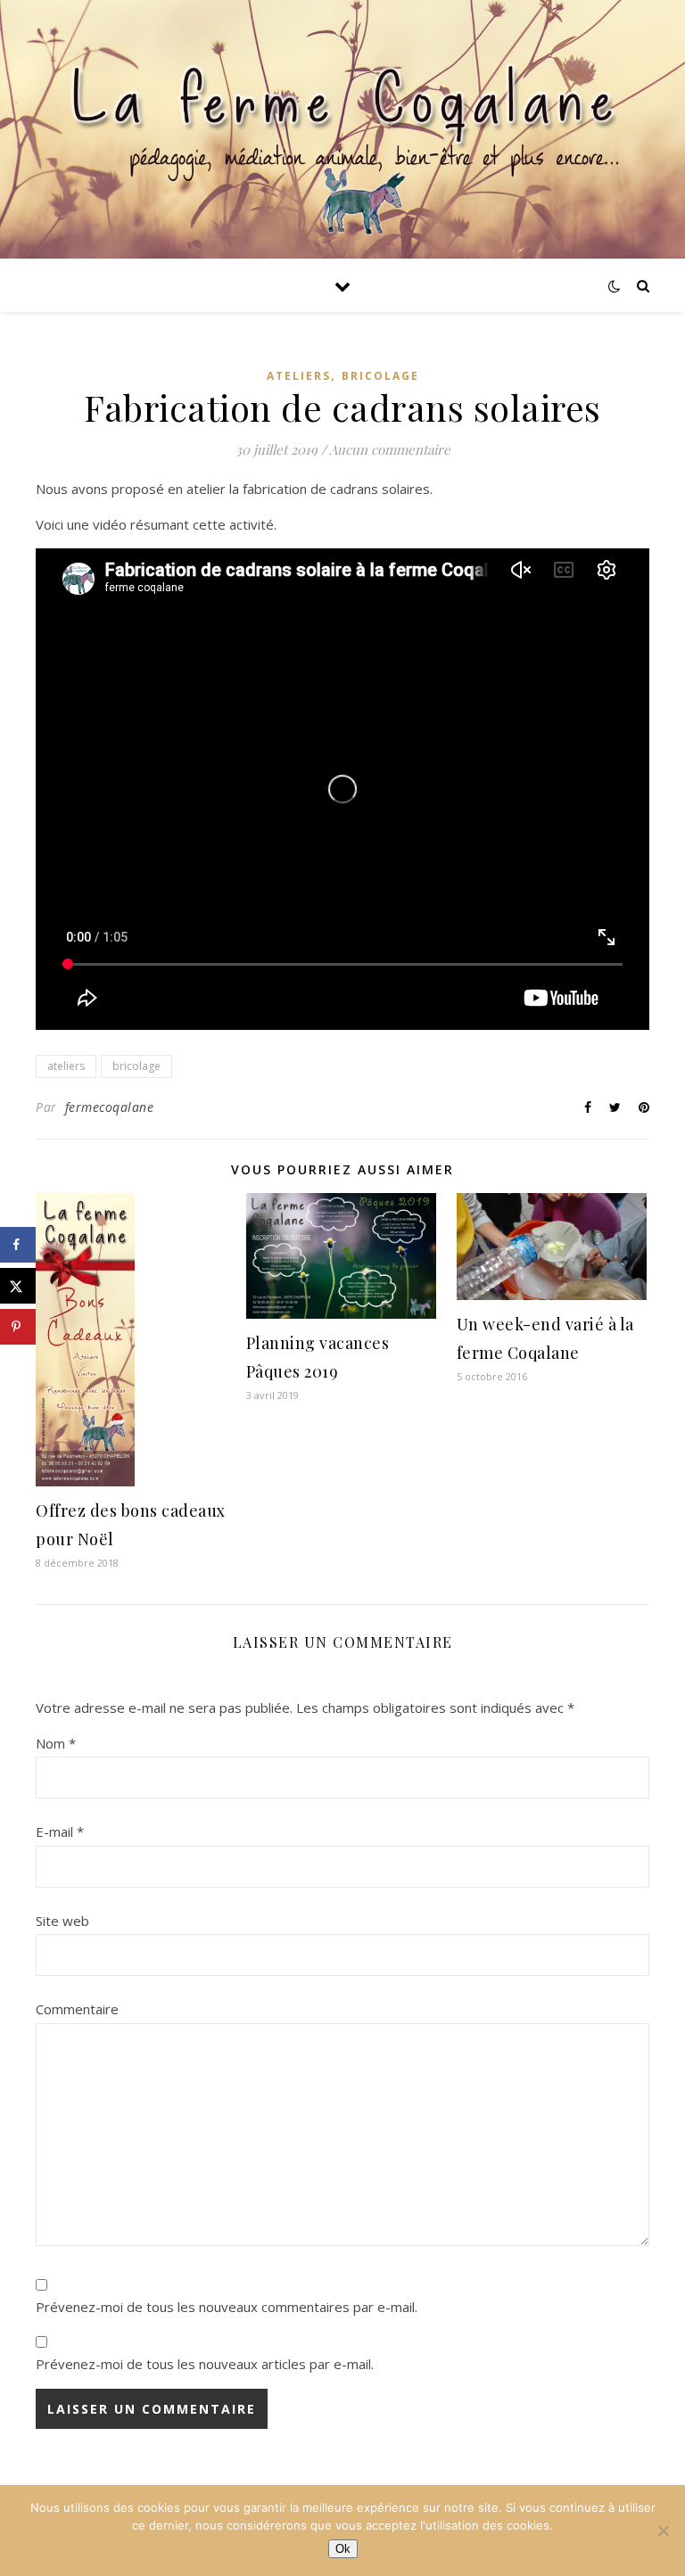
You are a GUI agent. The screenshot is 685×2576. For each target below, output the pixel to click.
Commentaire (77, 2009)
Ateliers (299, 376)
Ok (343, 2549)
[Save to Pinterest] (18, 1327)
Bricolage (380, 376)
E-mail (60, 1831)
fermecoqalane (110, 1107)
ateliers (66, 1066)
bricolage (136, 1066)
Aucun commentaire (390, 449)
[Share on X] (18, 1286)
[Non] (663, 2531)
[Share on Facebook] (18, 1245)
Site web (62, 1921)
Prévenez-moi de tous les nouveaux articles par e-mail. (205, 2364)
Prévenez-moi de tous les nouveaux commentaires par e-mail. (227, 2307)
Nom (56, 1743)
